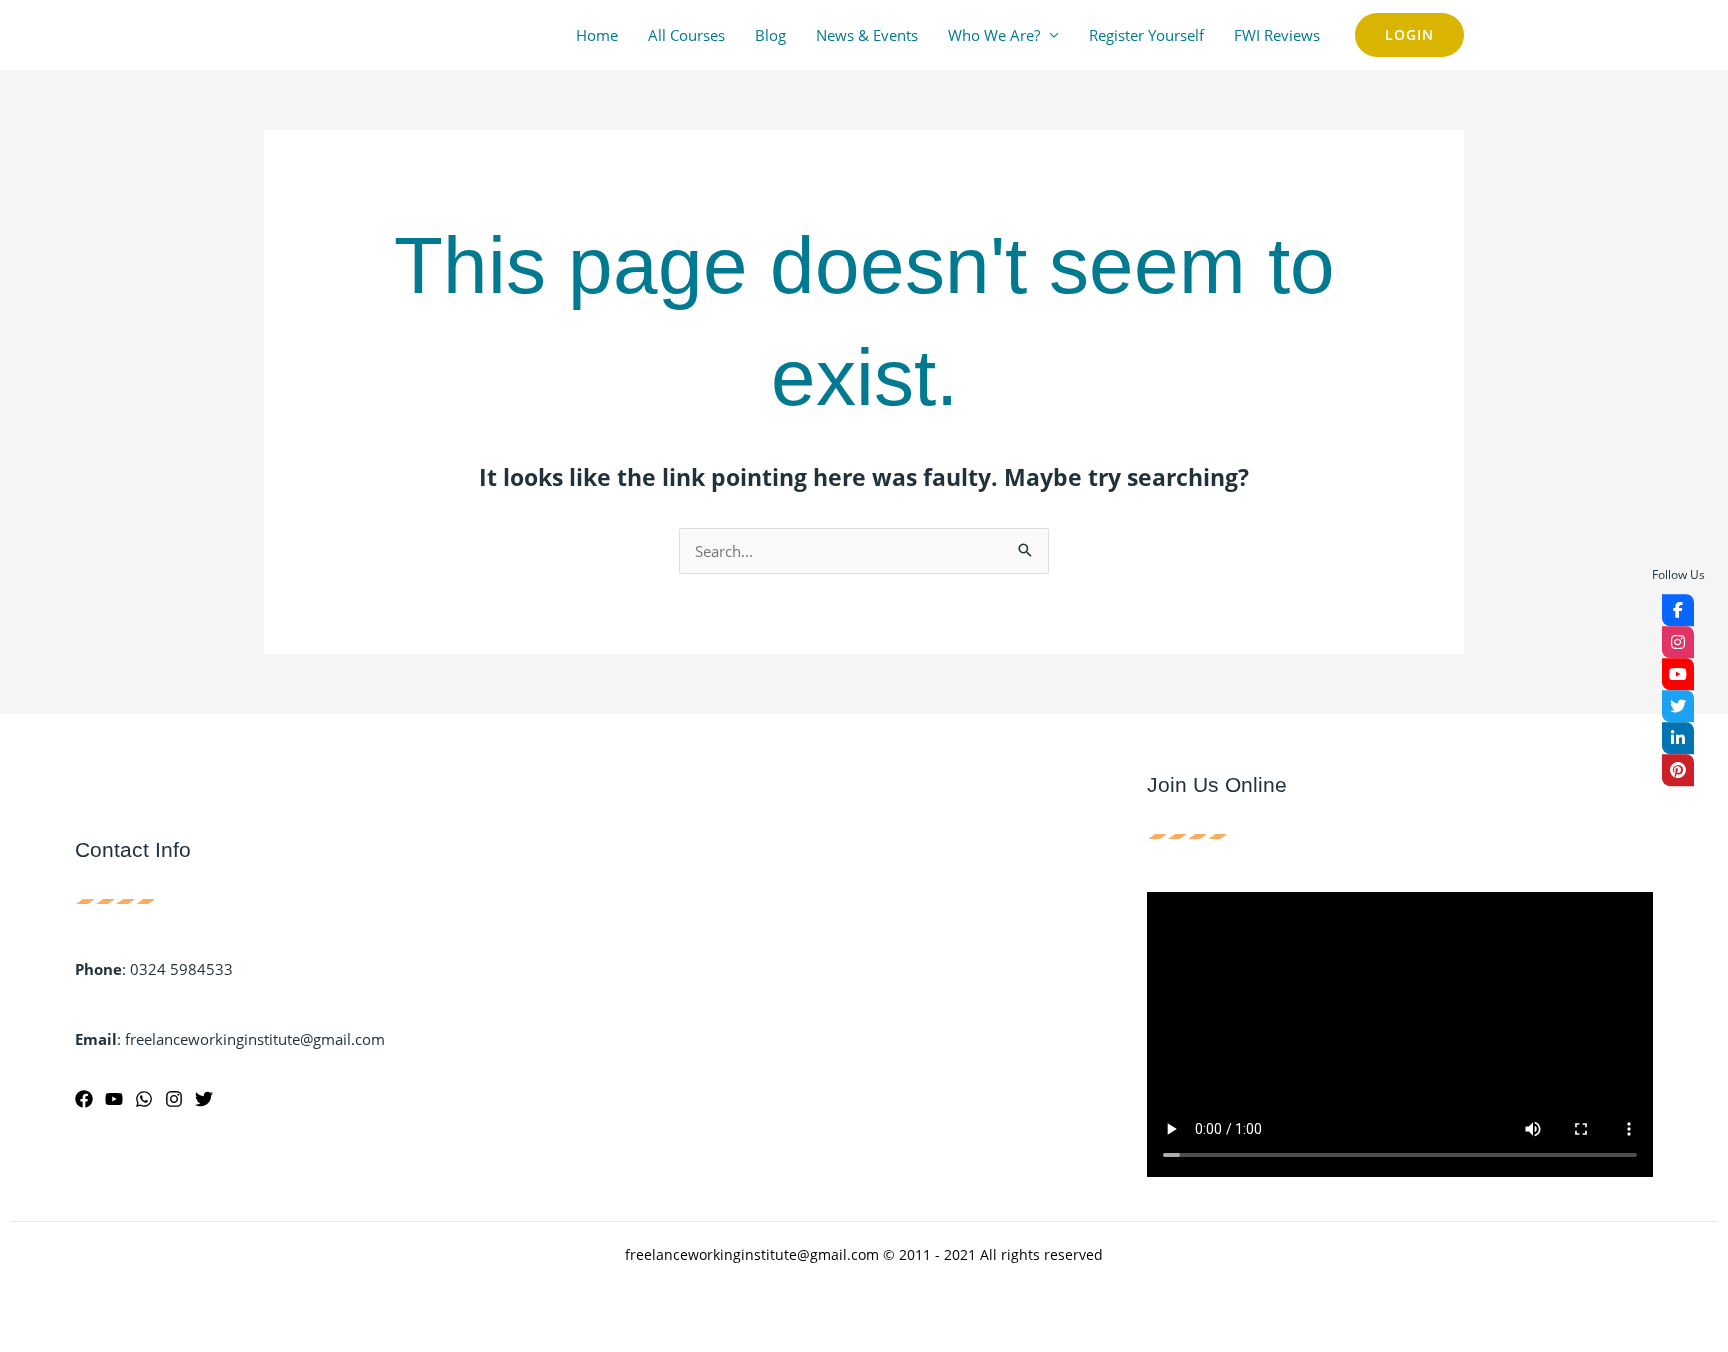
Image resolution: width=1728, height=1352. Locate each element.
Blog (770, 35)
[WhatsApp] (144, 1099)
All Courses (686, 35)
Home (597, 35)
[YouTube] (114, 1099)
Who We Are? (994, 35)
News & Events (867, 35)
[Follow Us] (1678, 610)
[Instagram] (174, 1099)
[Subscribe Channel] (1678, 674)
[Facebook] (84, 1099)
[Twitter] (204, 1099)
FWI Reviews (1277, 35)
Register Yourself (1146, 35)
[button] (1409, 35)
